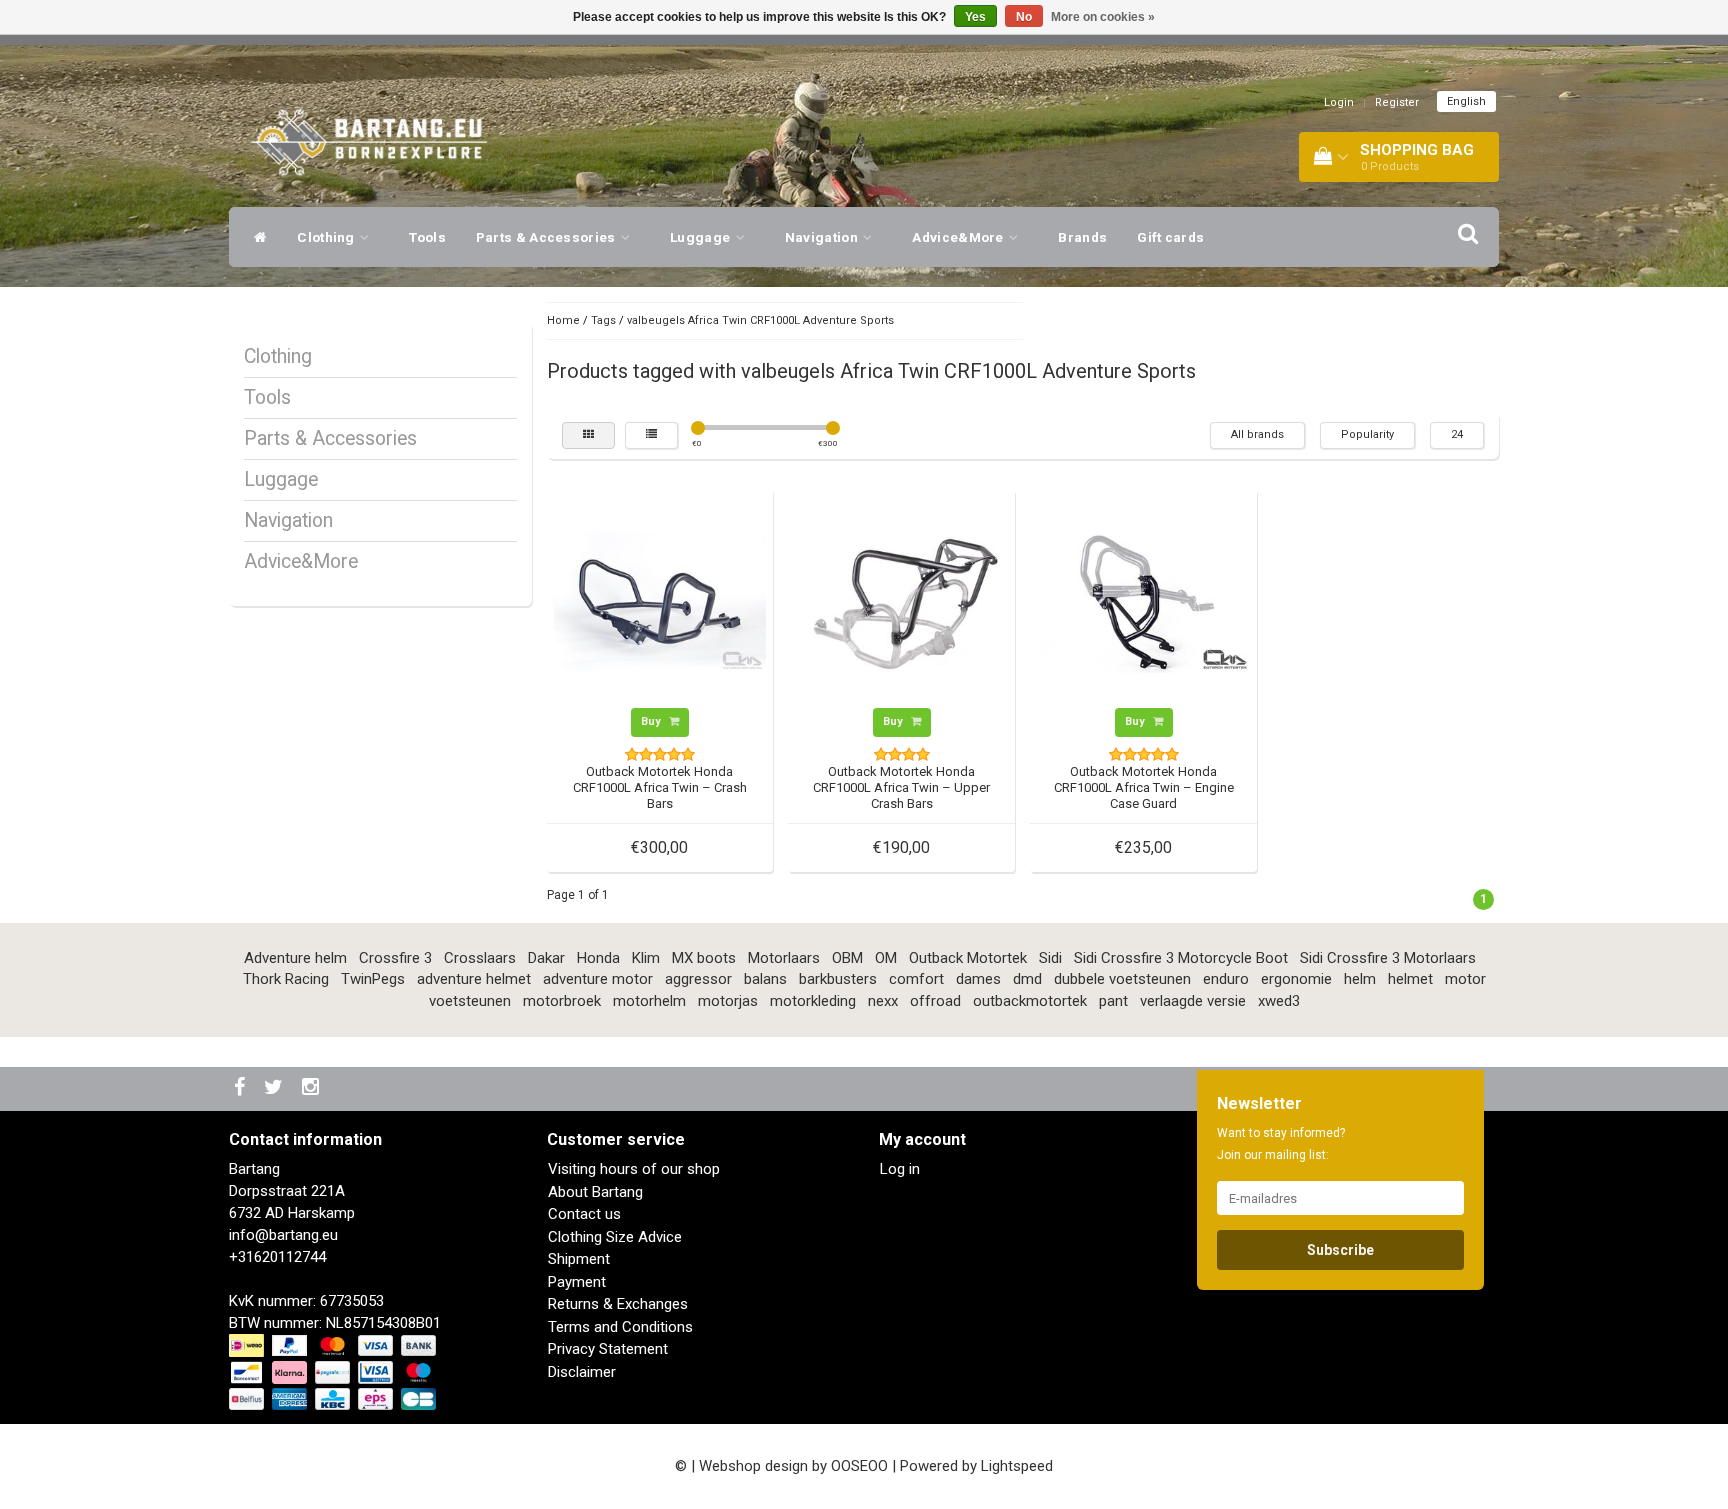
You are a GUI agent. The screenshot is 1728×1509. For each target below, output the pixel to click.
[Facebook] (242, 1088)
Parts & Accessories (547, 237)
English (1466, 101)
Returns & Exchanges (618, 1304)
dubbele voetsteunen (1122, 979)
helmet (1410, 979)
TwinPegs (373, 979)
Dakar (546, 958)
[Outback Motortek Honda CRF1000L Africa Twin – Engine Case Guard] (1144, 601)
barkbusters (838, 979)
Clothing (327, 237)
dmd (1027, 979)
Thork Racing (286, 979)
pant (1113, 1001)
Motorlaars (784, 958)
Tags (603, 320)
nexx (883, 1001)
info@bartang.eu (283, 1235)
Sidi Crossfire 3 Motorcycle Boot (1181, 958)
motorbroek (562, 1001)
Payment (577, 1282)
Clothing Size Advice (615, 1237)
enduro (1226, 979)
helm (1360, 979)
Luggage (701, 237)
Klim (646, 958)
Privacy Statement (608, 1349)
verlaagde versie (1193, 1001)
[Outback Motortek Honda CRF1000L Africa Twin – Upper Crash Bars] (902, 601)
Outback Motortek (968, 958)
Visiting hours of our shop (634, 1169)
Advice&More (959, 237)
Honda (598, 958)
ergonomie (1296, 979)
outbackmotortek (1030, 1001)
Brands (1082, 237)
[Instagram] (313, 1088)
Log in (900, 1169)
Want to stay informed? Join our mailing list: (1281, 1144)
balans (765, 979)
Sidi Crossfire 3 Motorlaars (1388, 958)
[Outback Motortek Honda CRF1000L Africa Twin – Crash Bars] (660, 601)
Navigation (823, 237)
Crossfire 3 (395, 958)
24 (1457, 434)
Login (1339, 102)
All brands (1257, 434)
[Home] (255, 237)
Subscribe (1340, 1250)
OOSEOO (859, 1466)
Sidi (1050, 958)
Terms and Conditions (620, 1327)
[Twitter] (276, 1088)
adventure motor (598, 979)
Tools (427, 237)
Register (1397, 102)
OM (886, 958)
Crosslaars (480, 958)
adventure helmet (474, 979)
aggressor (698, 979)
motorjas (728, 1001)
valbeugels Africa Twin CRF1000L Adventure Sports (760, 320)
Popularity (1367, 434)
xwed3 (1279, 1001)
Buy (652, 721)
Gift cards (1170, 237)
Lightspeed (1017, 1466)
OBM (847, 958)
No (1024, 17)
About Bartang (595, 1192)
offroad (935, 1001)
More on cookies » (1103, 17)
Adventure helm (295, 958)
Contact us (584, 1214)
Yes (975, 17)
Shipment (579, 1259)
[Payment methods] (334, 1373)
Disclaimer (582, 1372)
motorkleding (813, 1001)
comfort (916, 979)
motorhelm (649, 1001)
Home (563, 320)
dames (978, 979)
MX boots (704, 958)
